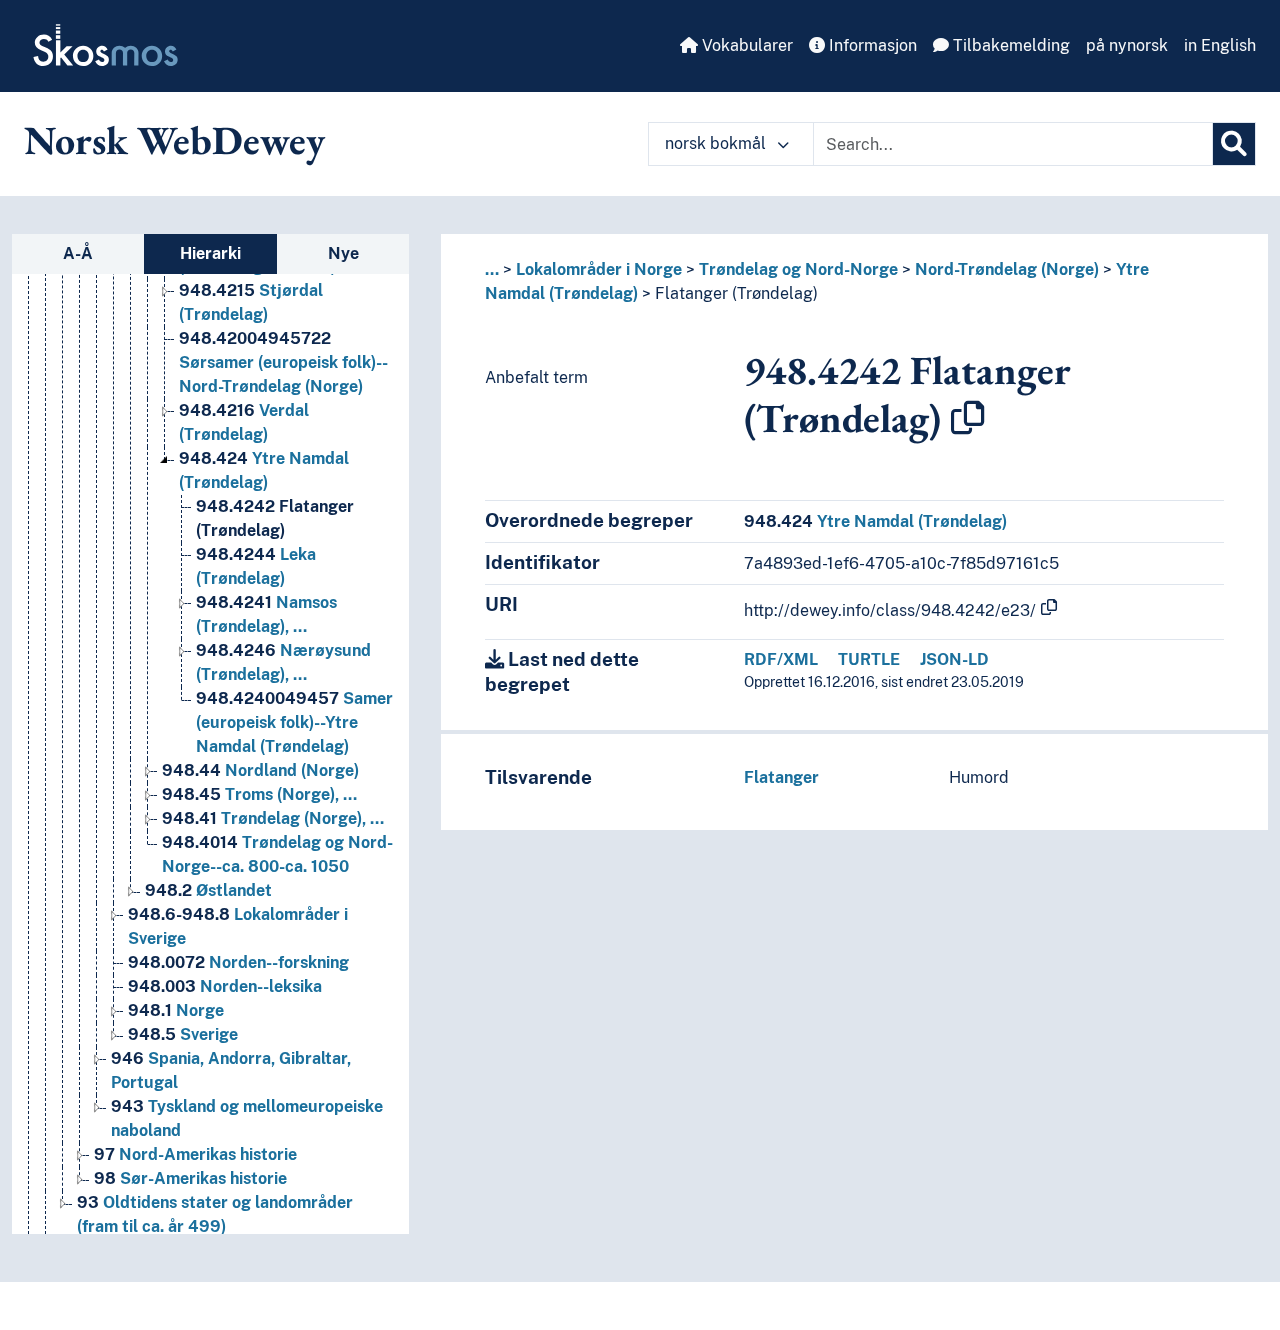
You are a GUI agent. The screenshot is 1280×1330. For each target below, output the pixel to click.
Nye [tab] (343, 253)
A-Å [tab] (78, 253)
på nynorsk (1127, 45)
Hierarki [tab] (210, 253)
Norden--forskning (238, 962)
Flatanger (781, 777)
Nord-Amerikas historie (195, 1154)
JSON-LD (954, 659)
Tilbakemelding (1009, 45)
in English (1220, 45)
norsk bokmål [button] (717, 143)
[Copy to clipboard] (968, 418)
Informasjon (871, 45)
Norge (176, 1010)
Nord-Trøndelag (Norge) (1007, 269)
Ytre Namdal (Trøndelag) (875, 521)
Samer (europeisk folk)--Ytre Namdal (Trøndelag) (294, 722)
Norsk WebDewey (174, 140)
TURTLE (869, 659)
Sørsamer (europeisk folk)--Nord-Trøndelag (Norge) (283, 362)
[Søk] (1234, 144)
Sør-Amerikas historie (190, 1178)
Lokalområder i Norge (599, 269)
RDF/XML (781, 659)
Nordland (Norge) (260, 770)
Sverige (183, 1034)
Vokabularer (745, 45)
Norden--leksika (225, 986)
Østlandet (208, 890)
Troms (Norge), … (259, 794)
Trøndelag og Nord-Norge (798, 269)
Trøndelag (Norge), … (273, 818)
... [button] (492, 269)
